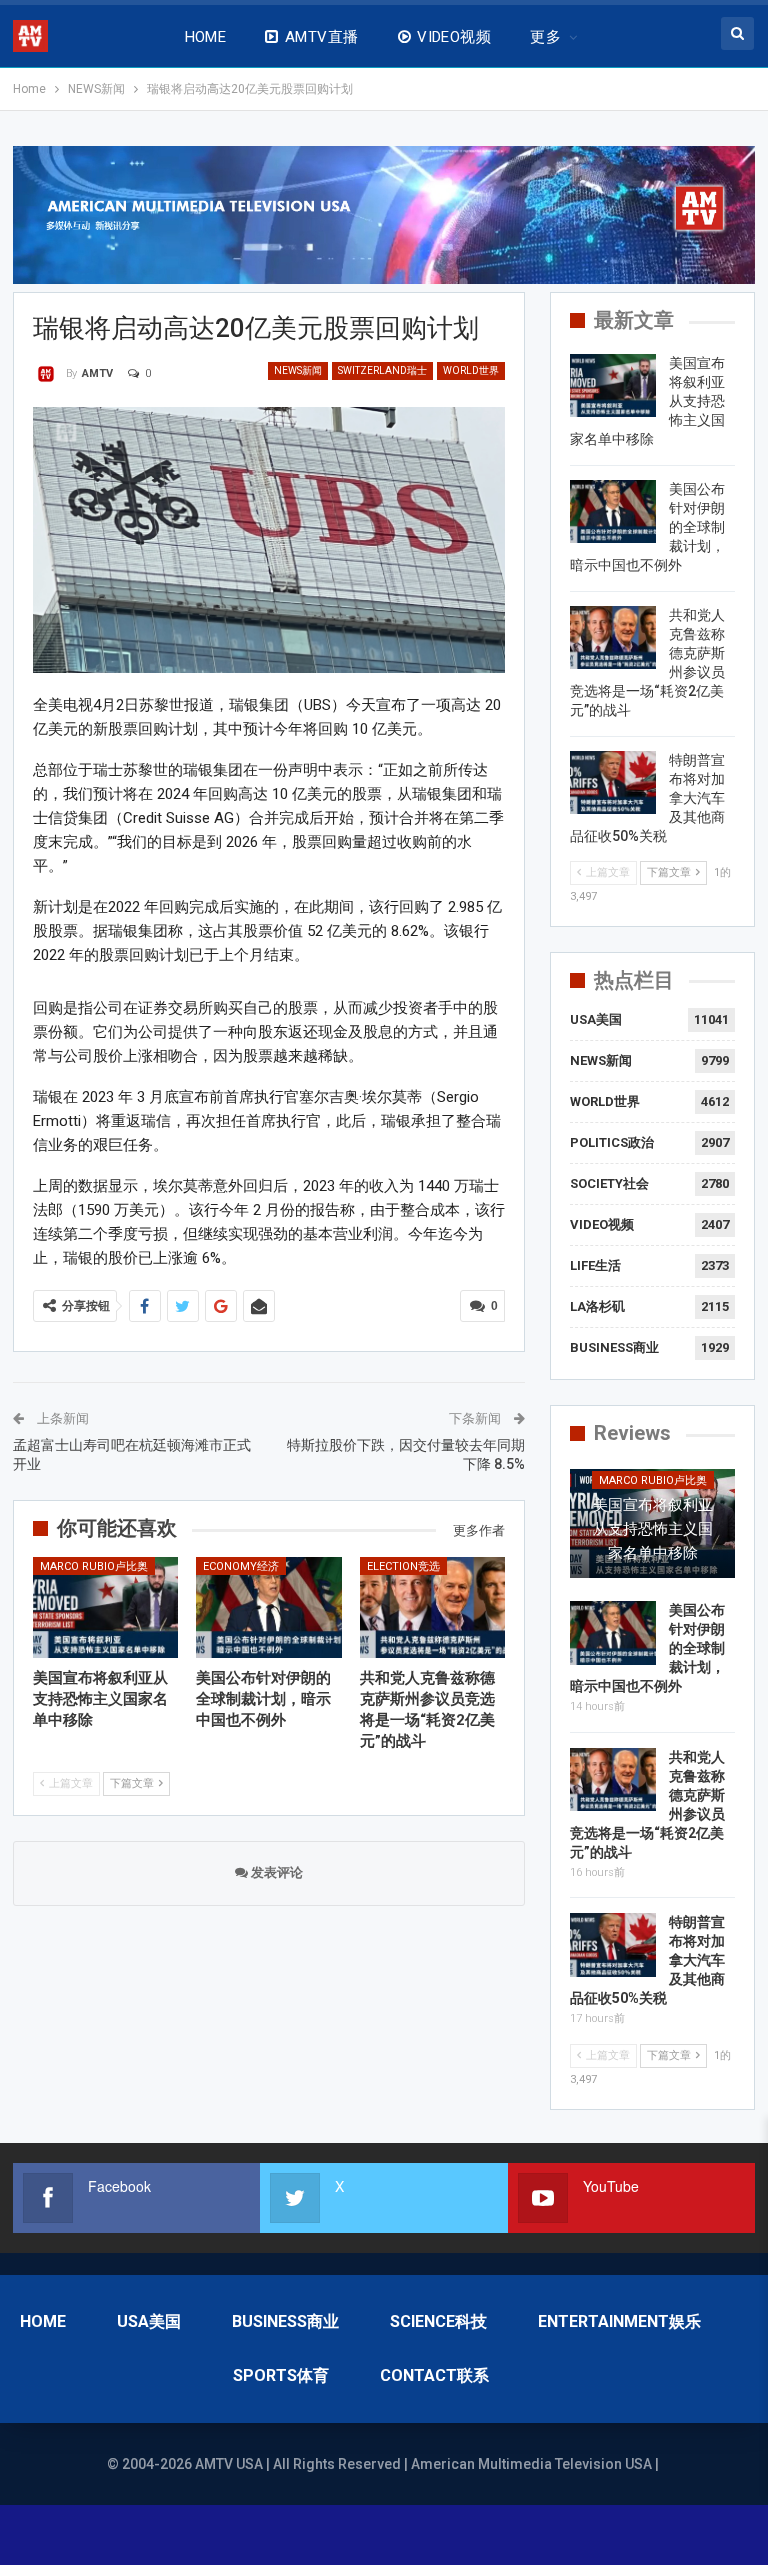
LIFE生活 (595, 1265)
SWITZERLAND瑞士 (382, 370)
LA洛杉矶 (597, 1306)
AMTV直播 (322, 37)
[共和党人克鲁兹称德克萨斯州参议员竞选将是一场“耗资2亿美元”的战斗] (433, 1608)
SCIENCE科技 (438, 2321)
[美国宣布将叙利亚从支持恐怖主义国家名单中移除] (106, 1608)
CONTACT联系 (434, 2375)
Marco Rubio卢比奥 (94, 1566)
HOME (206, 37)
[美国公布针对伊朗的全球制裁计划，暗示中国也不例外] (269, 1608)
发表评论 (275, 1872)
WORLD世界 (471, 370)
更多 (545, 37)
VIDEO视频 (454, 37)
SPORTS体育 (281, 2375)
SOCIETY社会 (609, 1183)
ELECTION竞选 (403, 1566)
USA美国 (596, 1019)
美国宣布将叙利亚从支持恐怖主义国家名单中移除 (653, 1529)
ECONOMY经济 (241, 1566)
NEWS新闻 (298, 370)
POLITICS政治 (612, 1142)
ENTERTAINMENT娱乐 (619, 2321)
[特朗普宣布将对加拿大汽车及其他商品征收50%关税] (613, 783)
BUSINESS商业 (614, 1347)
